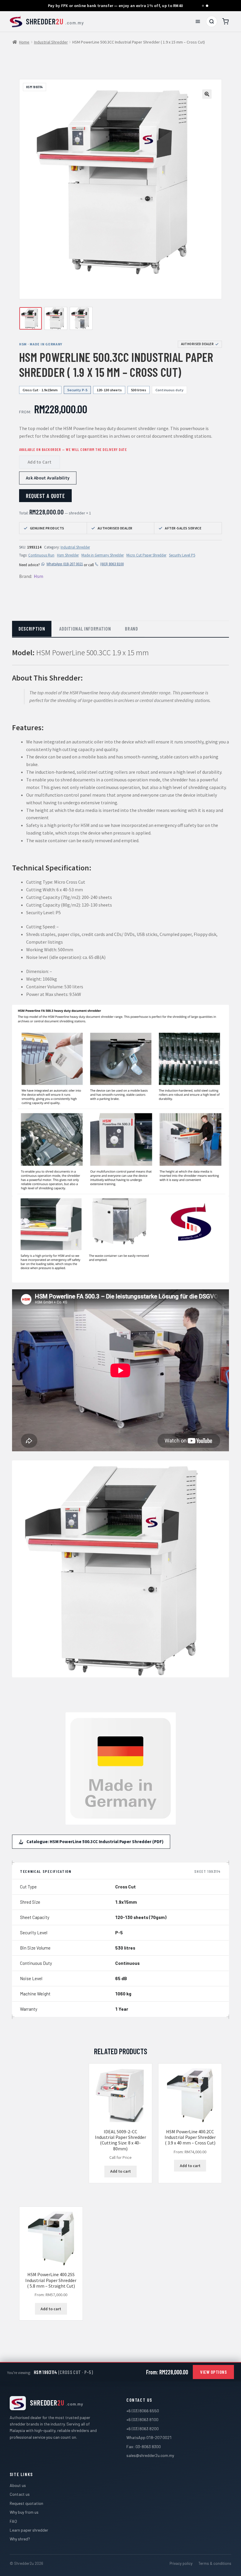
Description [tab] (32, 628)
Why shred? (20, 2539)
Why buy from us (24, 2512)
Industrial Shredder (51, 42)
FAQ (13, 2521)
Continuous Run (41, 555)
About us (18, 2485)
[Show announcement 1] (203, 6)
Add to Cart (40, 462)
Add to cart (120, 2171)
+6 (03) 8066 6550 (143, 2411)
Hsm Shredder (68, 555)
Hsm (39, 576)
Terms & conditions (215, 2563)
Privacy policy (181, 2563)
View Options (213, 2372)
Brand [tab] (131, 628)
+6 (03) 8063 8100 (142, 2419)
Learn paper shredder (29, 2530)
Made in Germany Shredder (103, 555)
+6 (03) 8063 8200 (143, 2429)
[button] (207, 94)
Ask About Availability (48, 478)
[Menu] (198, 21)
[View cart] (225, 21)
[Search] (212, 21)
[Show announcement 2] (207, 6)
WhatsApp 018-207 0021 (65, 564)
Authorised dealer (197, 344)
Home (24, 42)
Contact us (20, 2494)
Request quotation (26, 2503)
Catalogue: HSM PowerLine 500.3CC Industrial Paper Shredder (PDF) (95, 1842)
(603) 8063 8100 (112, 564)
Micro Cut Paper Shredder (146, 555)
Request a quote (45, 496)
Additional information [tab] (85, 628)
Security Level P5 (182, 555)
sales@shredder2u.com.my (150, 2455)
